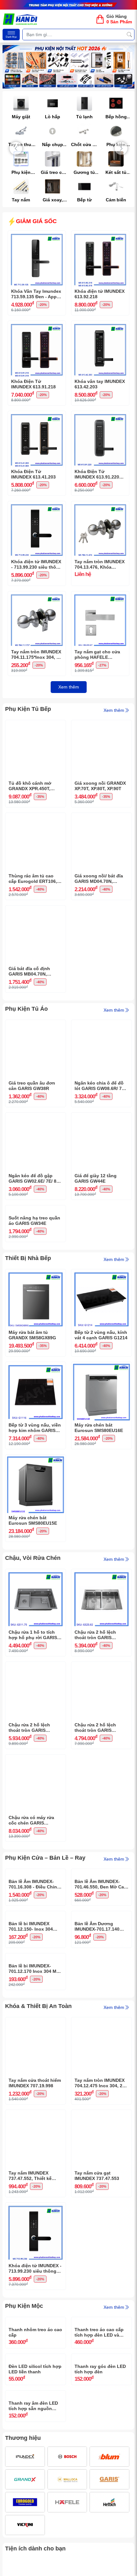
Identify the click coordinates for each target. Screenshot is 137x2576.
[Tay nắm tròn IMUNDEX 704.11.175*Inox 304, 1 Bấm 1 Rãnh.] (37, 596)
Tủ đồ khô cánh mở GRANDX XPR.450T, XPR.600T (30, 786)
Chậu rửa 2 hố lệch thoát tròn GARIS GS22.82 (29, 1778)
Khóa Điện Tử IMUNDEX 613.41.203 (33, 474)
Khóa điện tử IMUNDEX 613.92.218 (100, 294)
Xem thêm (69, 687)
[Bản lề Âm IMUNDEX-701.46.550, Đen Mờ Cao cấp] (101, 1924)
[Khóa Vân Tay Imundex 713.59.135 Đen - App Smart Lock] (37, 236)
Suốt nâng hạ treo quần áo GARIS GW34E (34, 1271)
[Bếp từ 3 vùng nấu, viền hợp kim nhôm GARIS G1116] (36, 1417)
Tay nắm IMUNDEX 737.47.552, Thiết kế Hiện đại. (30, 2378)
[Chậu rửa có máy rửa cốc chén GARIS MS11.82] (36, 1810)
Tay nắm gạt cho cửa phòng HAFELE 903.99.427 (97, 655)
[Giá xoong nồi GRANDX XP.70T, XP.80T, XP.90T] (101, 725)
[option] (68, 67)
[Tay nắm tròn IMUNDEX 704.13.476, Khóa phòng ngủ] (100, 506)
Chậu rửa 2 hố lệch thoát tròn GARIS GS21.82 (95, 1778)
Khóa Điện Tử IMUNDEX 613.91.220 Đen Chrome (97, 474)
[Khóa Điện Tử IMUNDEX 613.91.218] (37, 326)
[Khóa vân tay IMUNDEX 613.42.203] (100, 326)
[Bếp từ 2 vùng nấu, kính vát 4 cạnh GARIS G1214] (101, 1325)
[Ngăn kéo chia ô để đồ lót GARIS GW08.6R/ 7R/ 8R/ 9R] (101, 1025)
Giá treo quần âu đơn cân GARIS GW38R (32, 1086)
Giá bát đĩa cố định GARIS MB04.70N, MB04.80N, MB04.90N (32, 971)
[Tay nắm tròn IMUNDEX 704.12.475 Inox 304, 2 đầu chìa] (101, 2224)
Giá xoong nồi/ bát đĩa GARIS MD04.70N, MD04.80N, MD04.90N (99, 879)
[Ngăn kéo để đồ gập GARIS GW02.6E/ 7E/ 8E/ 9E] (36, 1117)
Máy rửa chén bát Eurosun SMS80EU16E (99, 1478)
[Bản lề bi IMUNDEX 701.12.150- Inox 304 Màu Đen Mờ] (36, 2017)
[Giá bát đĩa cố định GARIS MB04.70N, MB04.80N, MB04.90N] (36, 910)
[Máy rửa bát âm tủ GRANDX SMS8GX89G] (36, 1325)
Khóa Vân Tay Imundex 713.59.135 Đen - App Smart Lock (36, 294)
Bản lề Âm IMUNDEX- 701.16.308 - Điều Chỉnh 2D (34, 1985)
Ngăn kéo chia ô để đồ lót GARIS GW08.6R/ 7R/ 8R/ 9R (100, 1086)
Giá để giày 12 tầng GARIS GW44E (96, 1178)
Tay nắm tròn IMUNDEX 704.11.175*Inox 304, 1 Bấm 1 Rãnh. (36, 655)
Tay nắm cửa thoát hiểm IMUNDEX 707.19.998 (35, 2285)
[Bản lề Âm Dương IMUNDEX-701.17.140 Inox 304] (101, 2017)
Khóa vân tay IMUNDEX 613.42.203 (100, 384)
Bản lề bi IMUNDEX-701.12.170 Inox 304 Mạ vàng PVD (34, 2171)
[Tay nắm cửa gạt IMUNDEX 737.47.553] (101, 2317)
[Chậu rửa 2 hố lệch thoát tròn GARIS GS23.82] (101, 1624)
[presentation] (16, 148)
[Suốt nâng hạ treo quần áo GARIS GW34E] (36, 1210)
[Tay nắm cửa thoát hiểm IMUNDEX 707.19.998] (36, 2224)
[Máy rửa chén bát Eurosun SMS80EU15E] (36, 1510)
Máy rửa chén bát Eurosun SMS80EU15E (33, 1571)
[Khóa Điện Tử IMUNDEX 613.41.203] (37, 416)
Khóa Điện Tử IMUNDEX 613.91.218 (33, 384)
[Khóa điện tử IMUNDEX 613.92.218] (100, 236)
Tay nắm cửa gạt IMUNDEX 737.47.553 (97, 2378)
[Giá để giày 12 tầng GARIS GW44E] (101, 1117)
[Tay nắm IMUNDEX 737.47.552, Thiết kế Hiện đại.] (36, 2317)
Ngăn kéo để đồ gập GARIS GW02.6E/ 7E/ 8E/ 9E (35, 1179)
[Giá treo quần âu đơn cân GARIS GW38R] (36, 1025)
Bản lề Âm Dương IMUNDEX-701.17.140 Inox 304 (97, 2078)
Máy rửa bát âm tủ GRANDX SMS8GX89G (32, 1385)
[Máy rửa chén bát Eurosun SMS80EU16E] (101, 1417)
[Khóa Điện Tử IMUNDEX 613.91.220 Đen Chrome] (100, 416)
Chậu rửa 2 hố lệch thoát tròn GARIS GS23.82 (95, 1685)
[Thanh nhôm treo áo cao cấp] (36, 2524)
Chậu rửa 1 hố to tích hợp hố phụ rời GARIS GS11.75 (33, 1685)
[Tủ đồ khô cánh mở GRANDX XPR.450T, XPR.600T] (36, 725)
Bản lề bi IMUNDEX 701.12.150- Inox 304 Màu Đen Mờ (31, 2078)
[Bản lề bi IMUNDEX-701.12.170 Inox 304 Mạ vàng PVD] (36, 2110)
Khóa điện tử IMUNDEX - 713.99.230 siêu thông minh (36, 564)
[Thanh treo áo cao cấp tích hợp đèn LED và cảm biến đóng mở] (101, 2524)
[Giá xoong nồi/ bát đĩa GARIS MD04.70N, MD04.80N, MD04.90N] (101, 818)
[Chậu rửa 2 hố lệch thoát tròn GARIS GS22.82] (36, 1717)
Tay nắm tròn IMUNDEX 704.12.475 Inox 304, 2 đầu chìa (100, 2285)
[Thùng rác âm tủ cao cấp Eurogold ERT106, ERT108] (36, 818)
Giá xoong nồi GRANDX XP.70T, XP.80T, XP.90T (100, 786)
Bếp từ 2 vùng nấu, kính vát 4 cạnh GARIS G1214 (101, 1385)
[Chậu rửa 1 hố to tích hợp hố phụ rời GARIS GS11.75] (36, 1624)
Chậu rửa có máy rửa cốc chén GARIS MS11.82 (31, 1871)
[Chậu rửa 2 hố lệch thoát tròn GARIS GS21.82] (101, 1717)
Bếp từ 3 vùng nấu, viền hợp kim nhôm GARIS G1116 (35, 1478)
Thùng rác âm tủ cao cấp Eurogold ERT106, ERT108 (33, 879)
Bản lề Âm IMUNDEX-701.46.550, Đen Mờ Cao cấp (101, 1985)
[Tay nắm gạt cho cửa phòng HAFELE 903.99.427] (100, 596)
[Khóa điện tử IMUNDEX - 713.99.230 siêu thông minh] (37, 506)
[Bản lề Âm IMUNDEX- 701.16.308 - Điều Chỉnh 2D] (36, 1924)
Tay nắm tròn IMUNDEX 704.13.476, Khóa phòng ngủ (100, 564)
